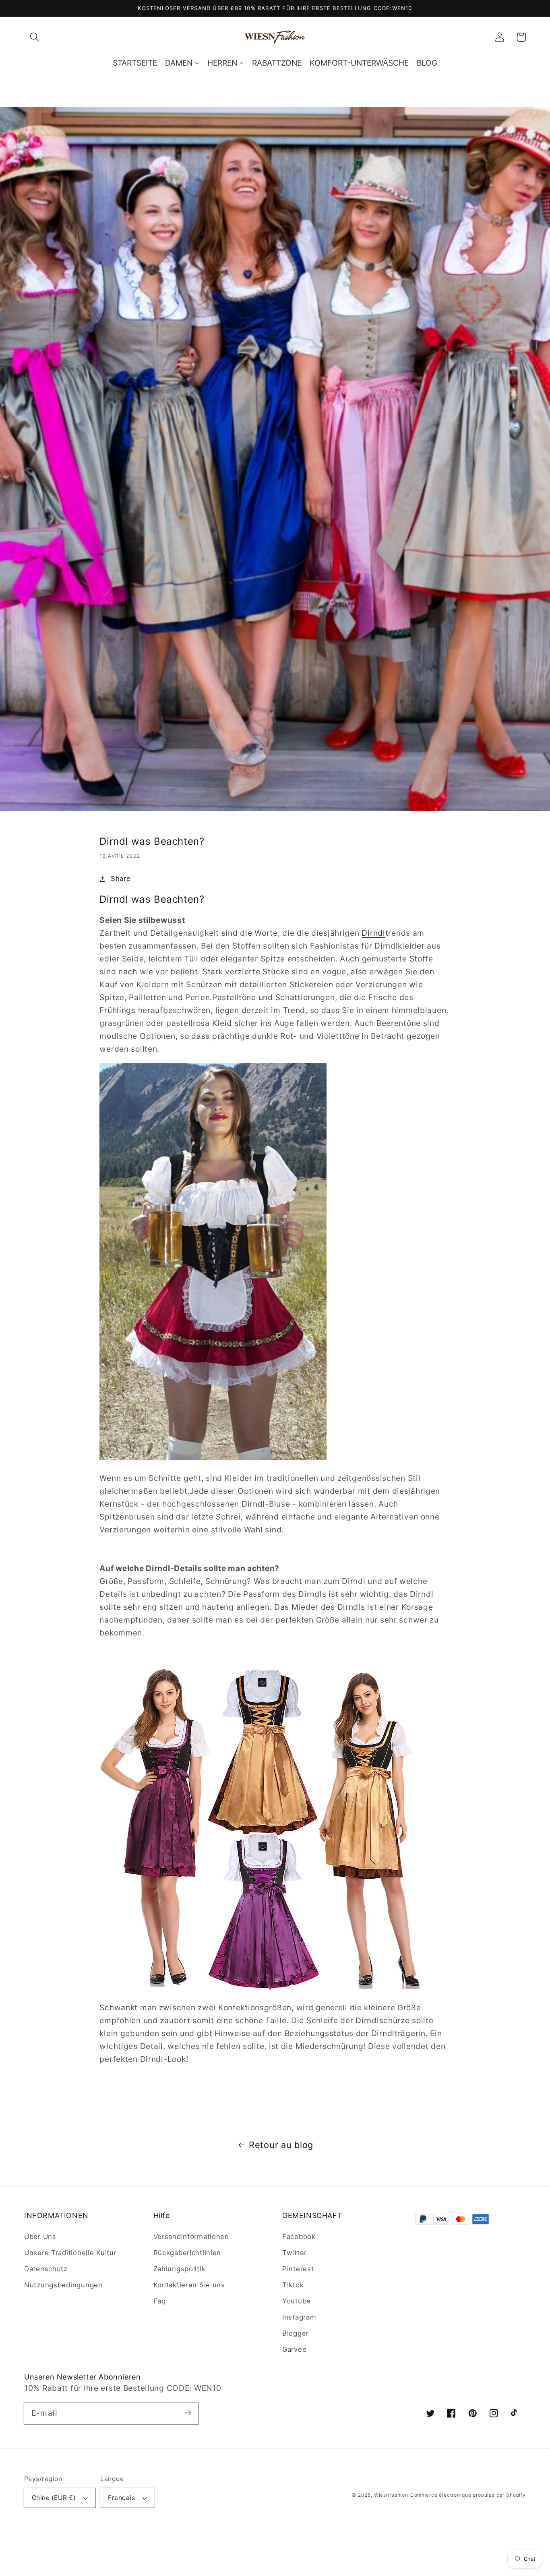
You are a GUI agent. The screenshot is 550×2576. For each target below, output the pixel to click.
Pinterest (298, 2269)
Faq (160, 2301)
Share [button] (121, 879)
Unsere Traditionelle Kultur (70, 2253)
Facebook (299, 2237)
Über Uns (40, 2237)
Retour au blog (281, 2145)
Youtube (297, 2301)
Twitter (295, 2253)
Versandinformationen (191, 2237)
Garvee (294, 2349)
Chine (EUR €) (54, 2498)
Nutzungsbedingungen (63, 2285)
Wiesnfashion (391, 2495)
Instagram (299, 2317)
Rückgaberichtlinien (187, 2253)
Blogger (296, 2333)
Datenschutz (46, 2269)
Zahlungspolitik (180, 2269)
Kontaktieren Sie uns (189, 2285)
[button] (35, 37)
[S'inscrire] (187, 2413)
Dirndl (373, 933)
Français (121, 2498)
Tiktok (293, 2285)
